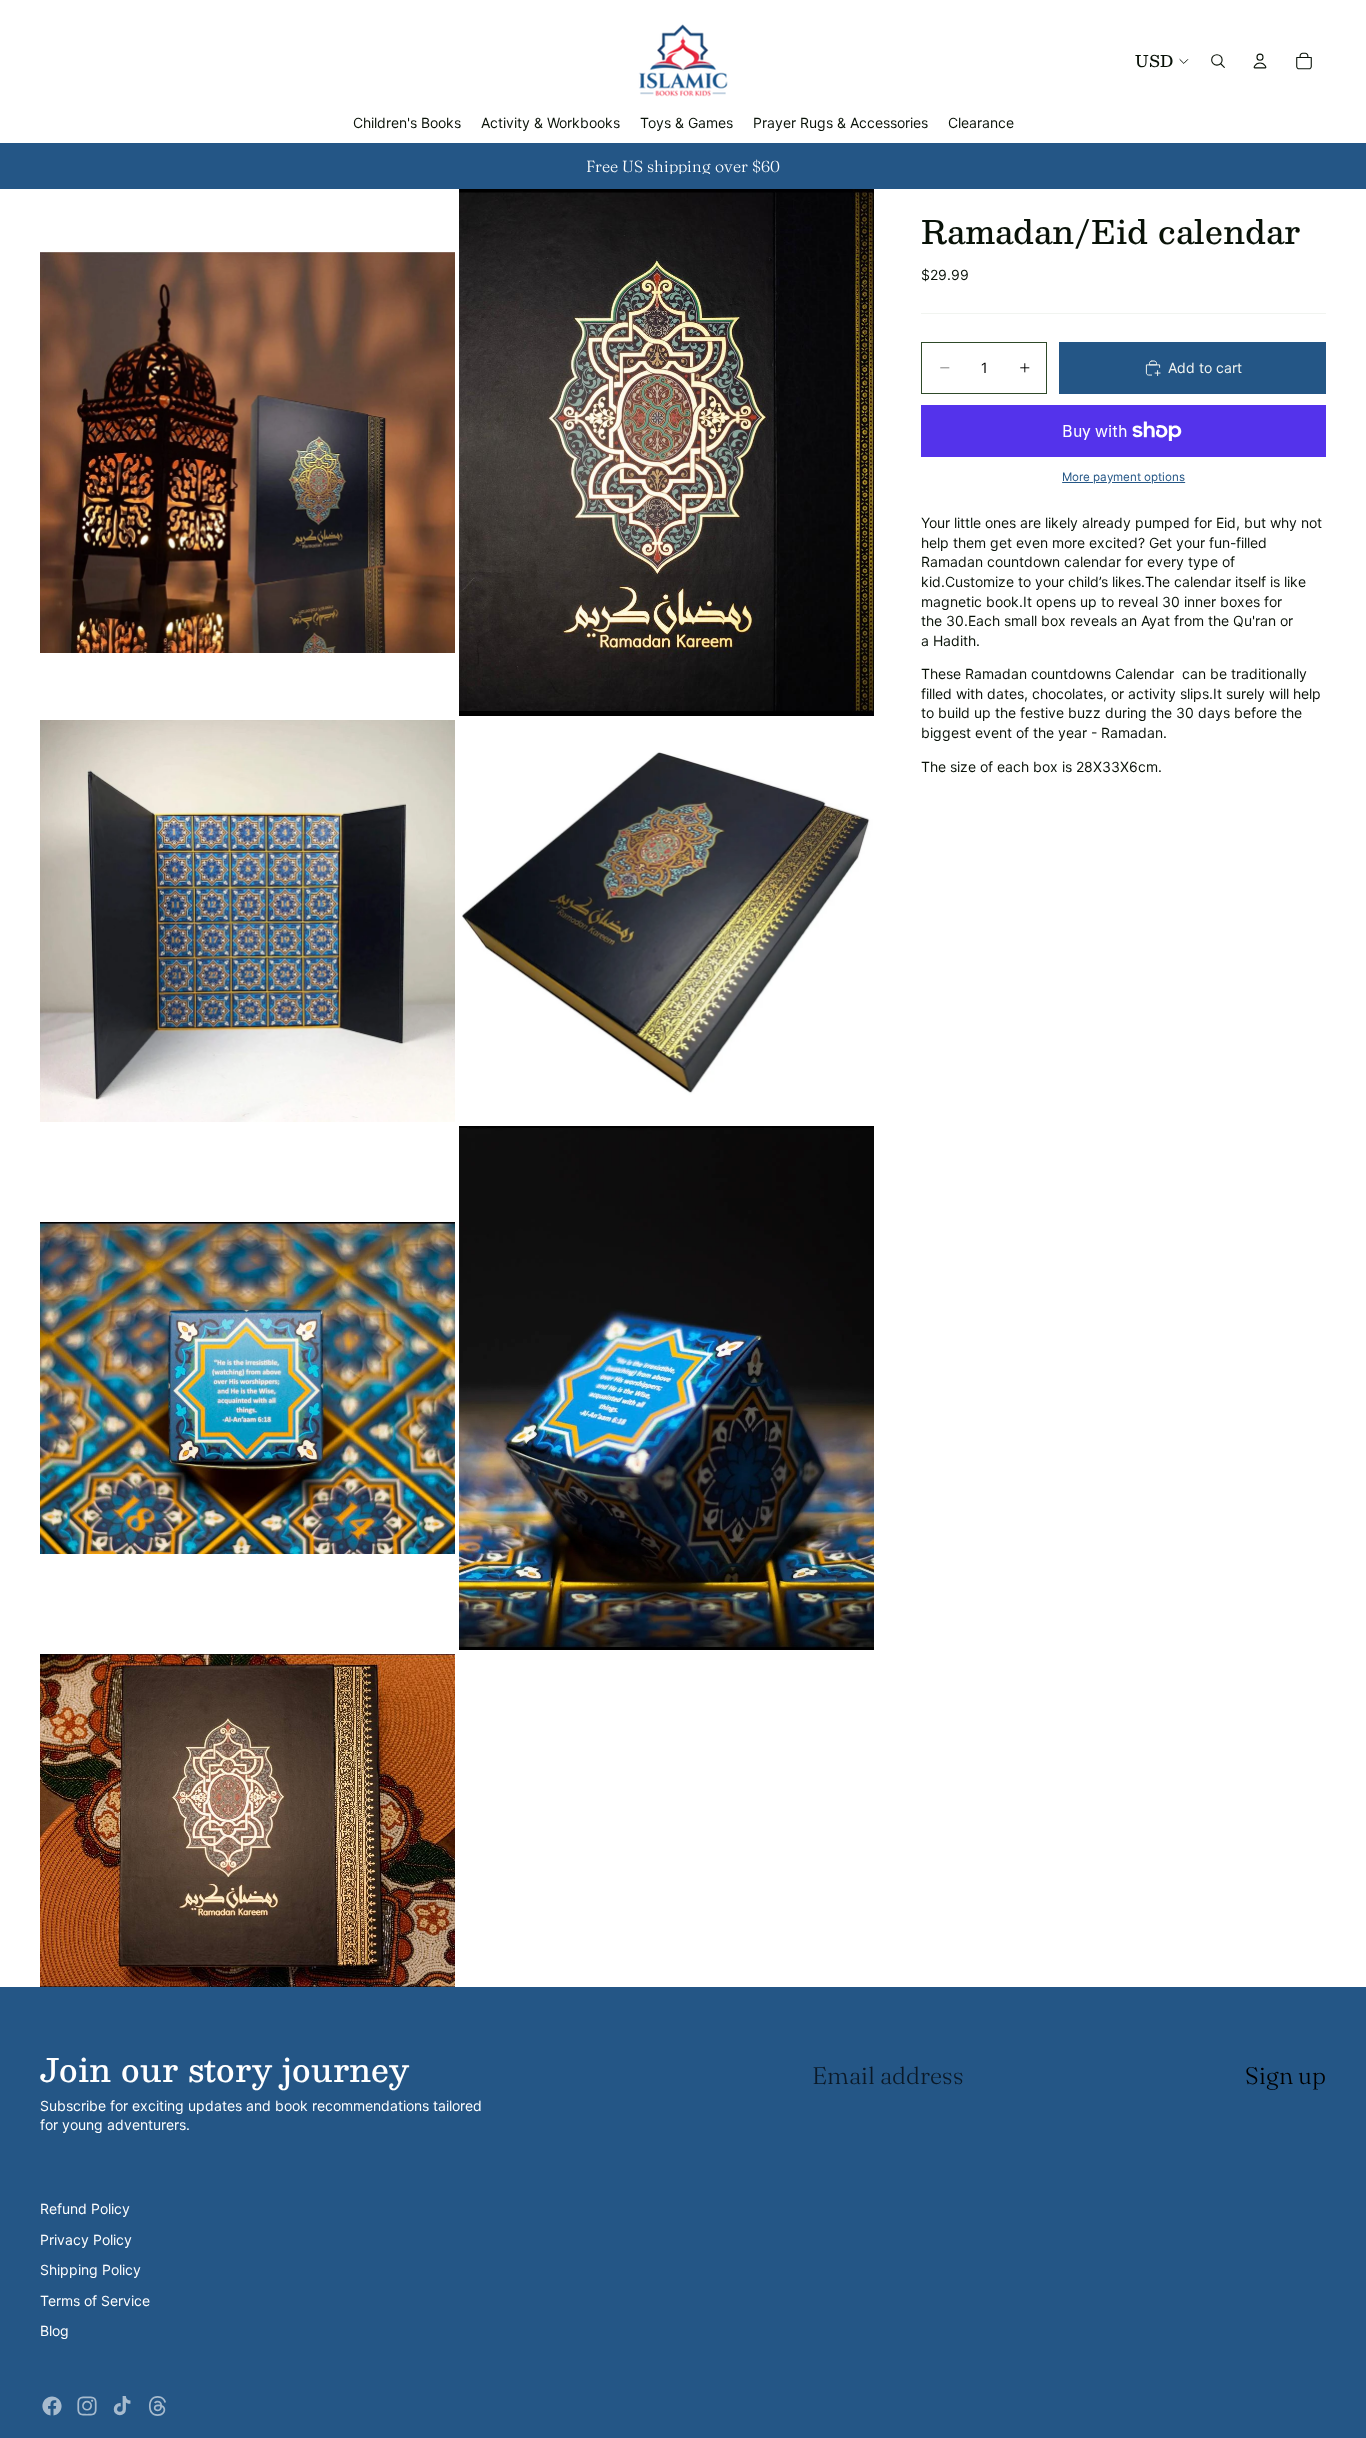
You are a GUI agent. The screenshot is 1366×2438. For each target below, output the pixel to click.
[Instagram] (87, 2406)
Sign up (1285, 2075)
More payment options (1123, 477)
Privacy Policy (86, 2239)
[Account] (1260, 61)
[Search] (1218, 61)
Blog (54, 2330)
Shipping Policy (90, 2269)
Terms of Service (95, 2300)
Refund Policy (85, 2208)
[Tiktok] (122, 2406)
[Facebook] (52, 2406)
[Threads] (158, 2406)
